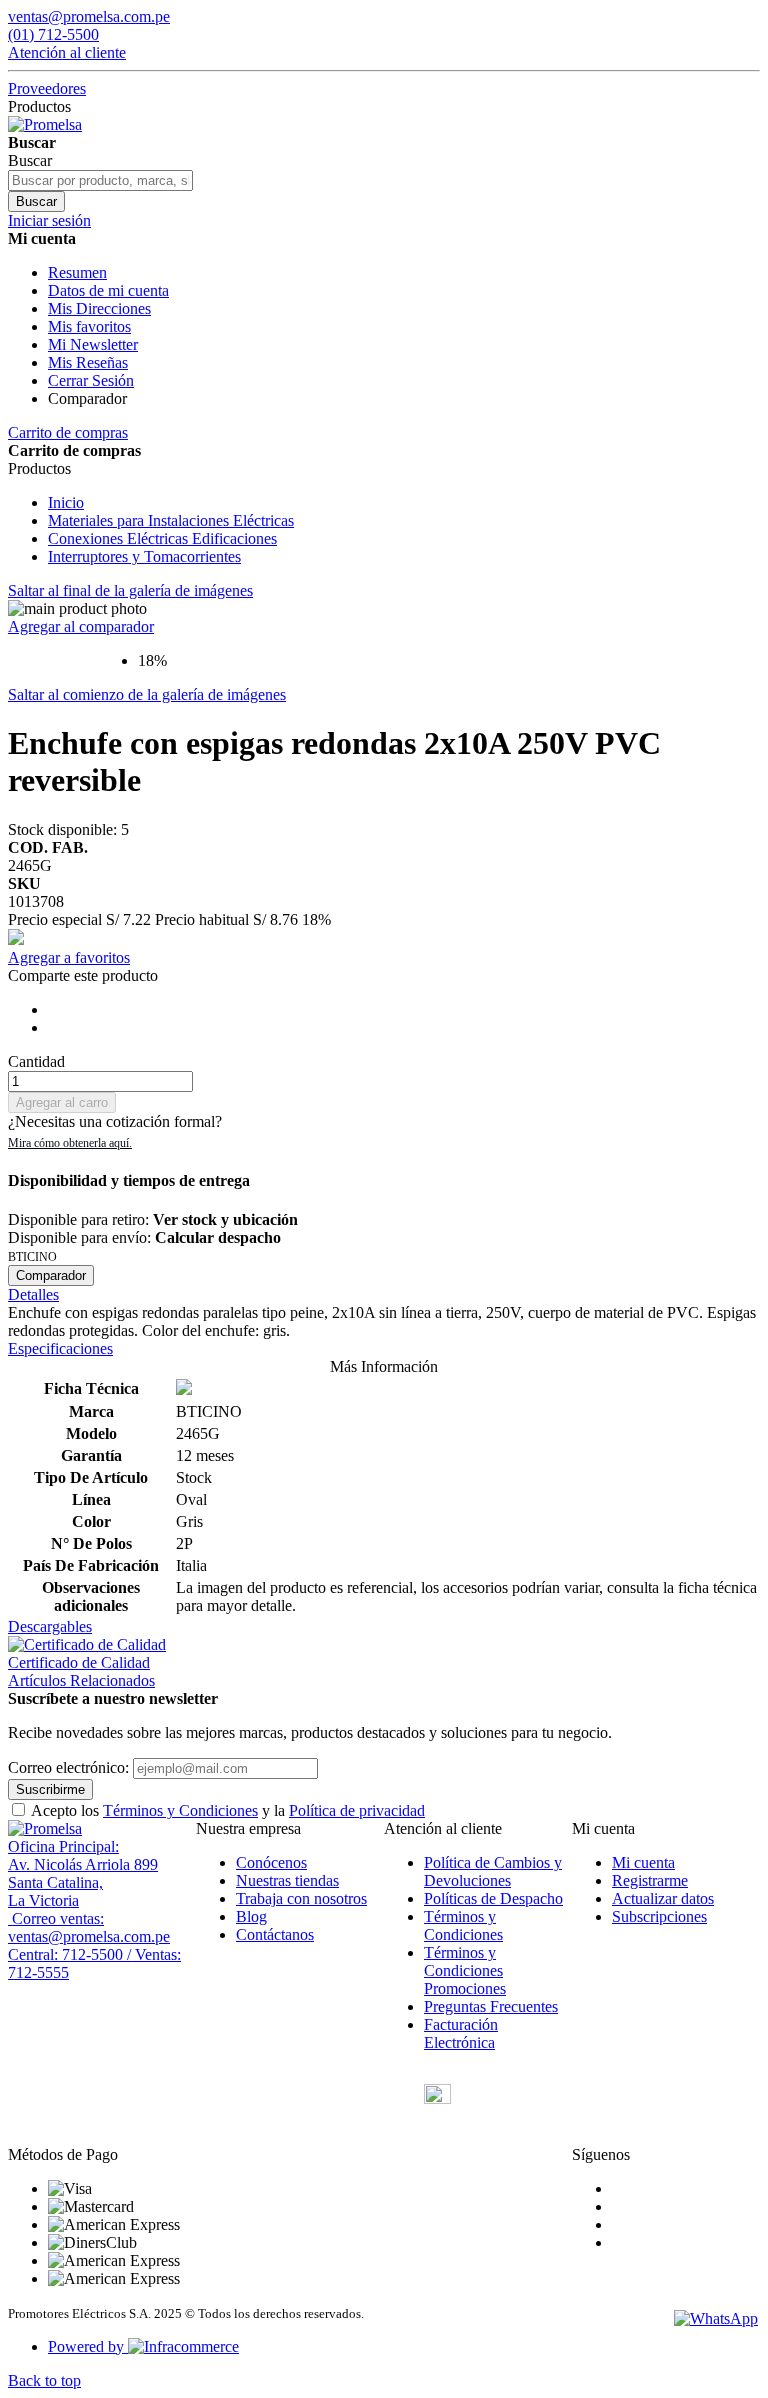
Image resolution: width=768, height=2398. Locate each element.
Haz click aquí (70, 1143)
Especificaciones (60, 1348)
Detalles (33, 1294)
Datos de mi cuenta (108, 290)
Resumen (77, 272)
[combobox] (100, 180)
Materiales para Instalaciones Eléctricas (171, 520)
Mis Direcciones (99, 308)
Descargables (50, 1626)
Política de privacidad (357, 1810)
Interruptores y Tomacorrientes (144, 556)
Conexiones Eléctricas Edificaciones (162, 538)
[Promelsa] (45, 1828)
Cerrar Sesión (91, 380)
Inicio (66, 502)
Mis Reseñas (88, 362)
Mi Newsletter (93, 344)
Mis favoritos (89, 326)
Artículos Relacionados (81, 1680)
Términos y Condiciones (180, 1810)
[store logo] (45, 124)
